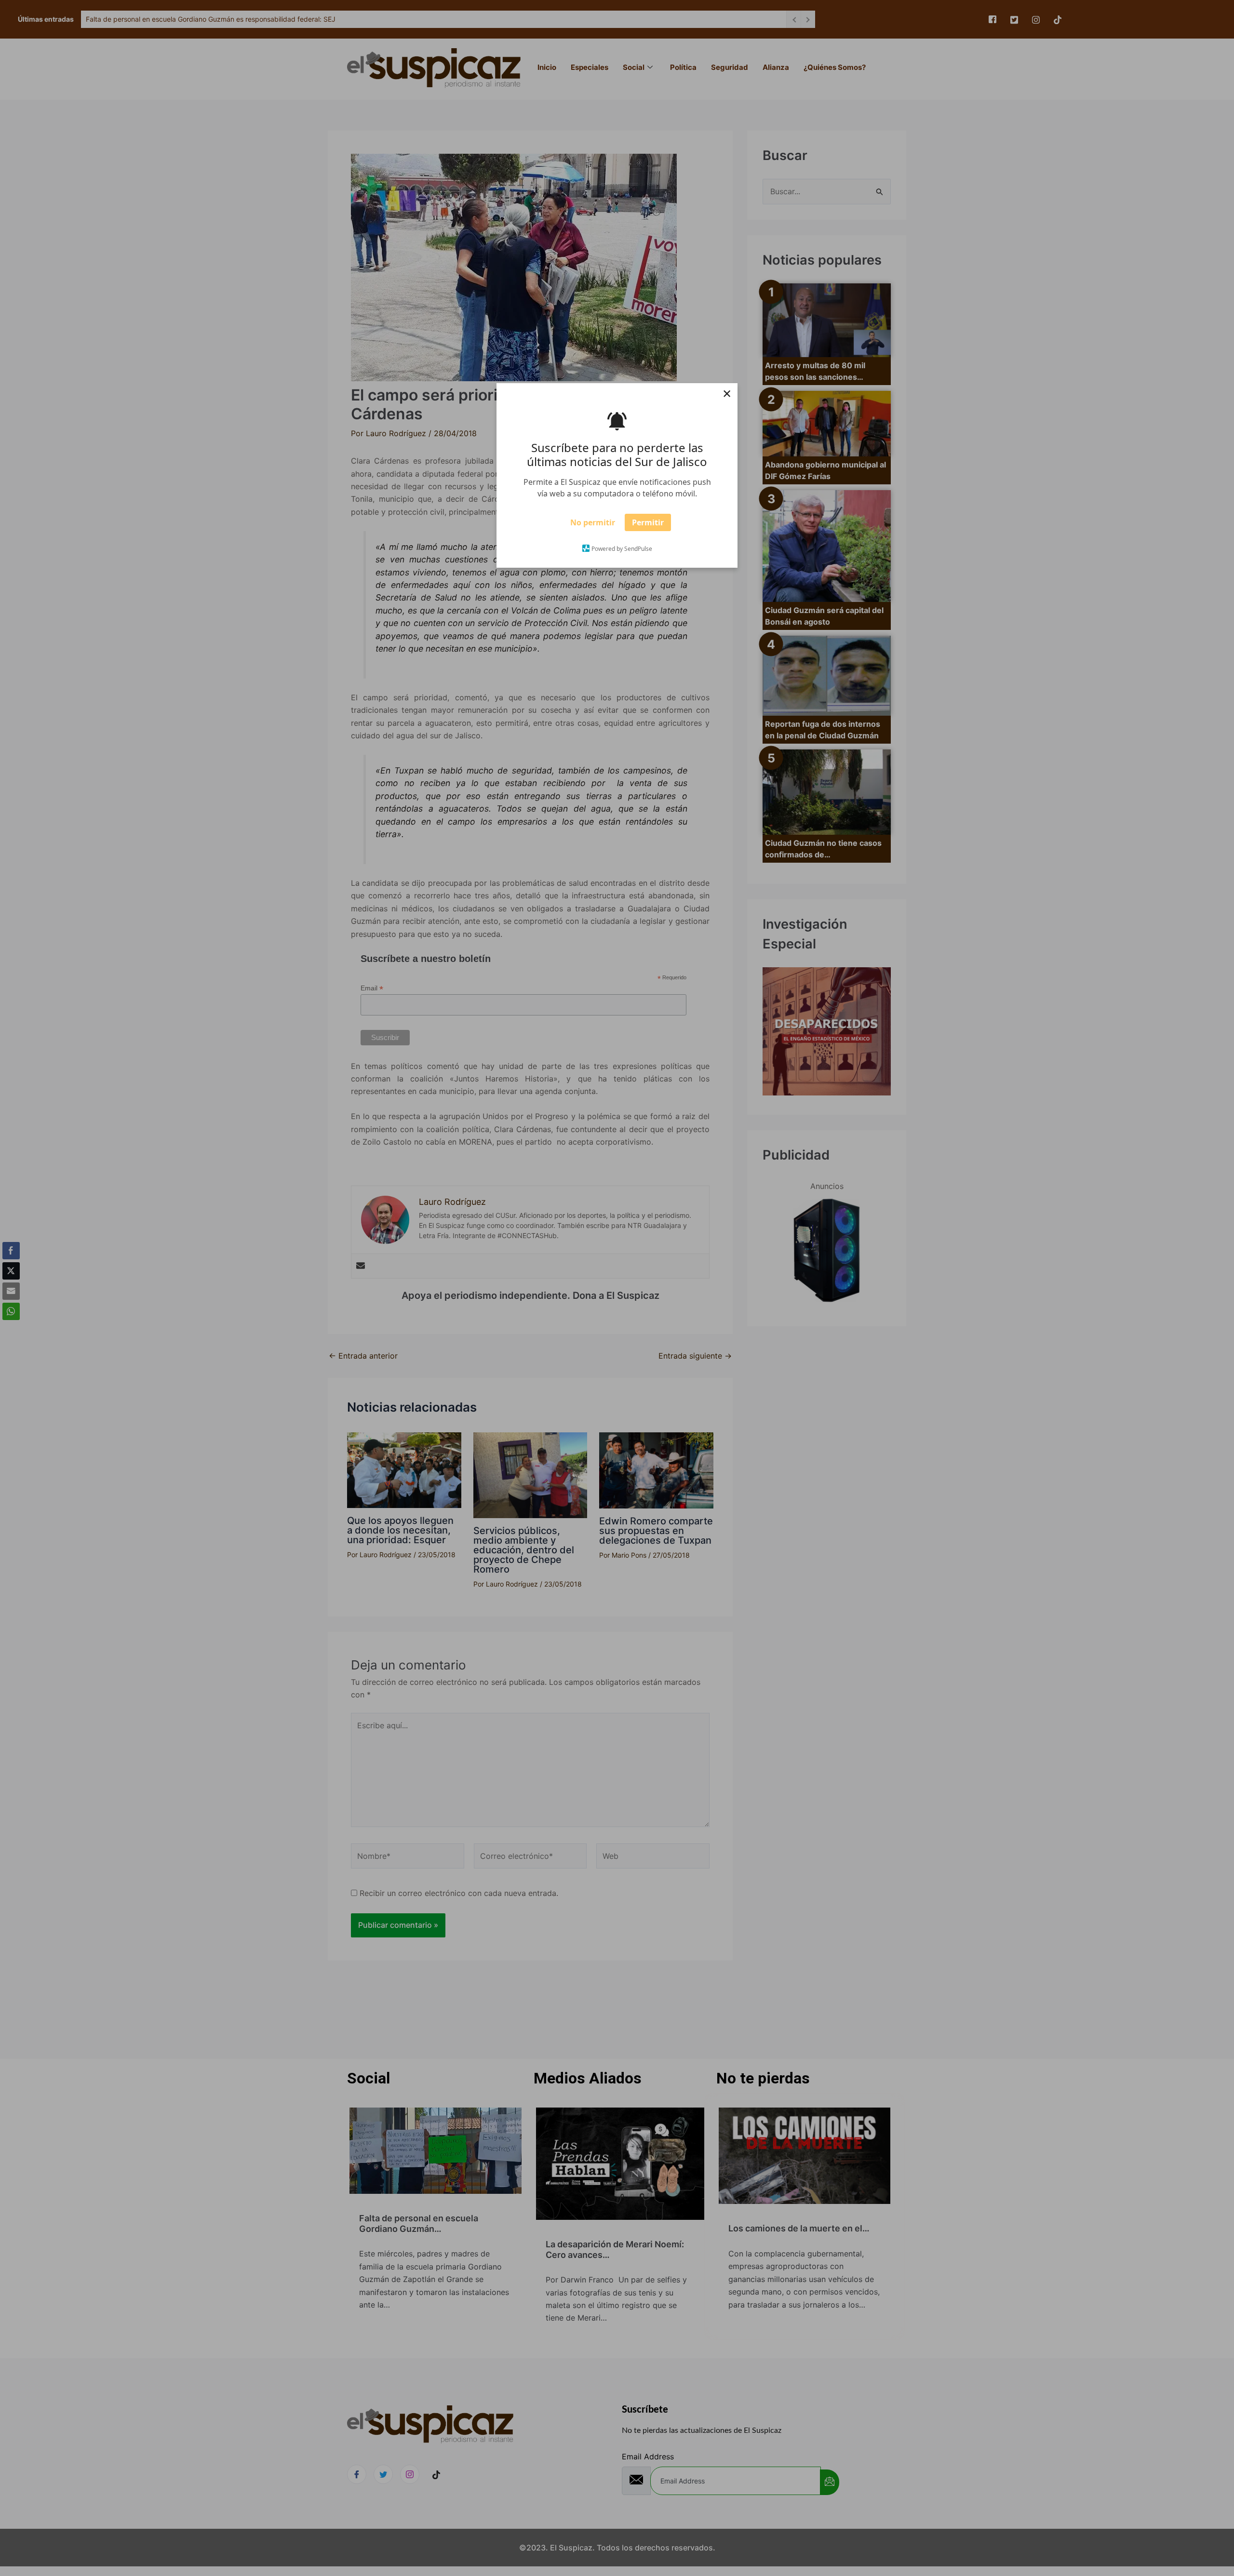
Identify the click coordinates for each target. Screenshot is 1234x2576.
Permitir (648, 525)
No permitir (593, 525)
